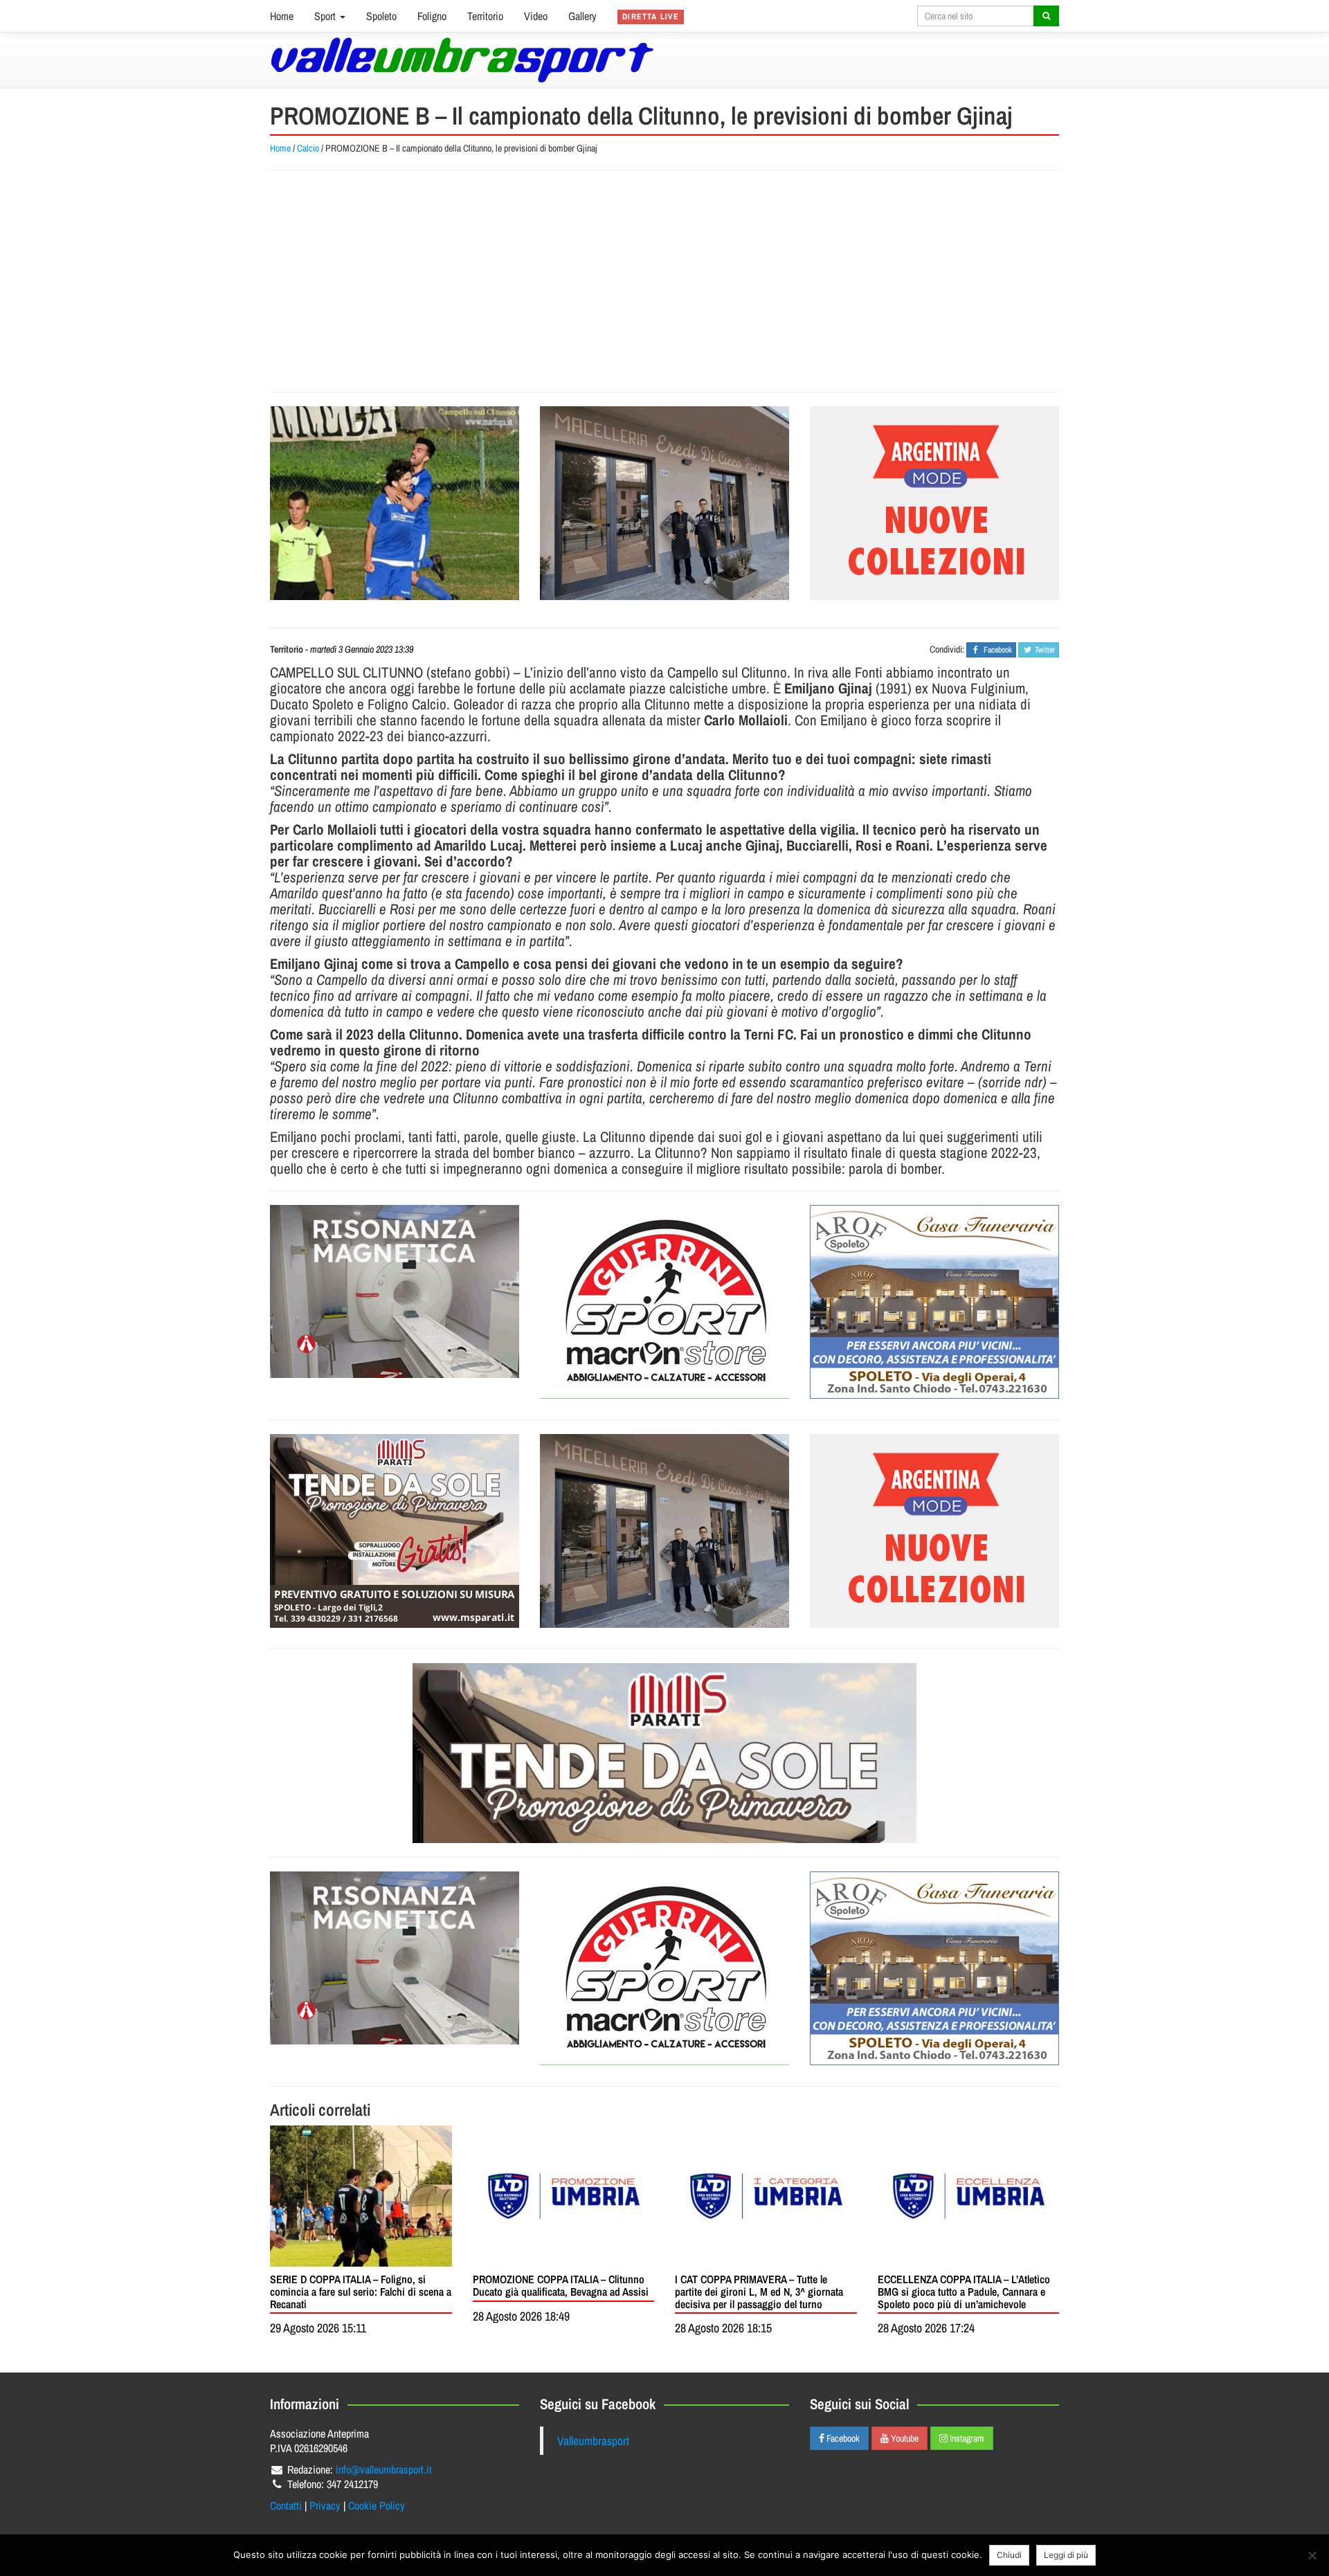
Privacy (325, 2505)
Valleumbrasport (593, 2441)
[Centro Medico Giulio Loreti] (395, 1291)
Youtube (904, 2438)
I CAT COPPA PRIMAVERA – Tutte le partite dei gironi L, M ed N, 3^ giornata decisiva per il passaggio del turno (759, 2291)
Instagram (966, 2438)
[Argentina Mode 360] (934, 503)
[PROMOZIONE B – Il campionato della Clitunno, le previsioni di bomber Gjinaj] (395, 503)
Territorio (485, 16)
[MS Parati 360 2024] (395, 1531)
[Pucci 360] (664, 503)
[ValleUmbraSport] (462, 60)
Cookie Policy (377, 2505)
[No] (1312, 2555)
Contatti (286, 2505)
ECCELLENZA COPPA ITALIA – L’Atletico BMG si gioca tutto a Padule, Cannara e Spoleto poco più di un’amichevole (964, 2291)
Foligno (432, 16)
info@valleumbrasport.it (384, 2469)
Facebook (842, 2438)
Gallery (582, 16)
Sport (326, 16)
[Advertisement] (664, 281)
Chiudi (1009, 2555)
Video (536, 16)
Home (282, 16)
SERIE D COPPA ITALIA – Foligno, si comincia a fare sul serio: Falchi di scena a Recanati (361, 2291)
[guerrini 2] (664, 1302)
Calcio (308, 148)
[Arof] (934, 1302)
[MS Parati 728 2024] (664, 1753)
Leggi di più (1066, 2555)
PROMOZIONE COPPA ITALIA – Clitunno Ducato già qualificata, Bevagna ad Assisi (561, 2285)
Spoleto (381, 16)
